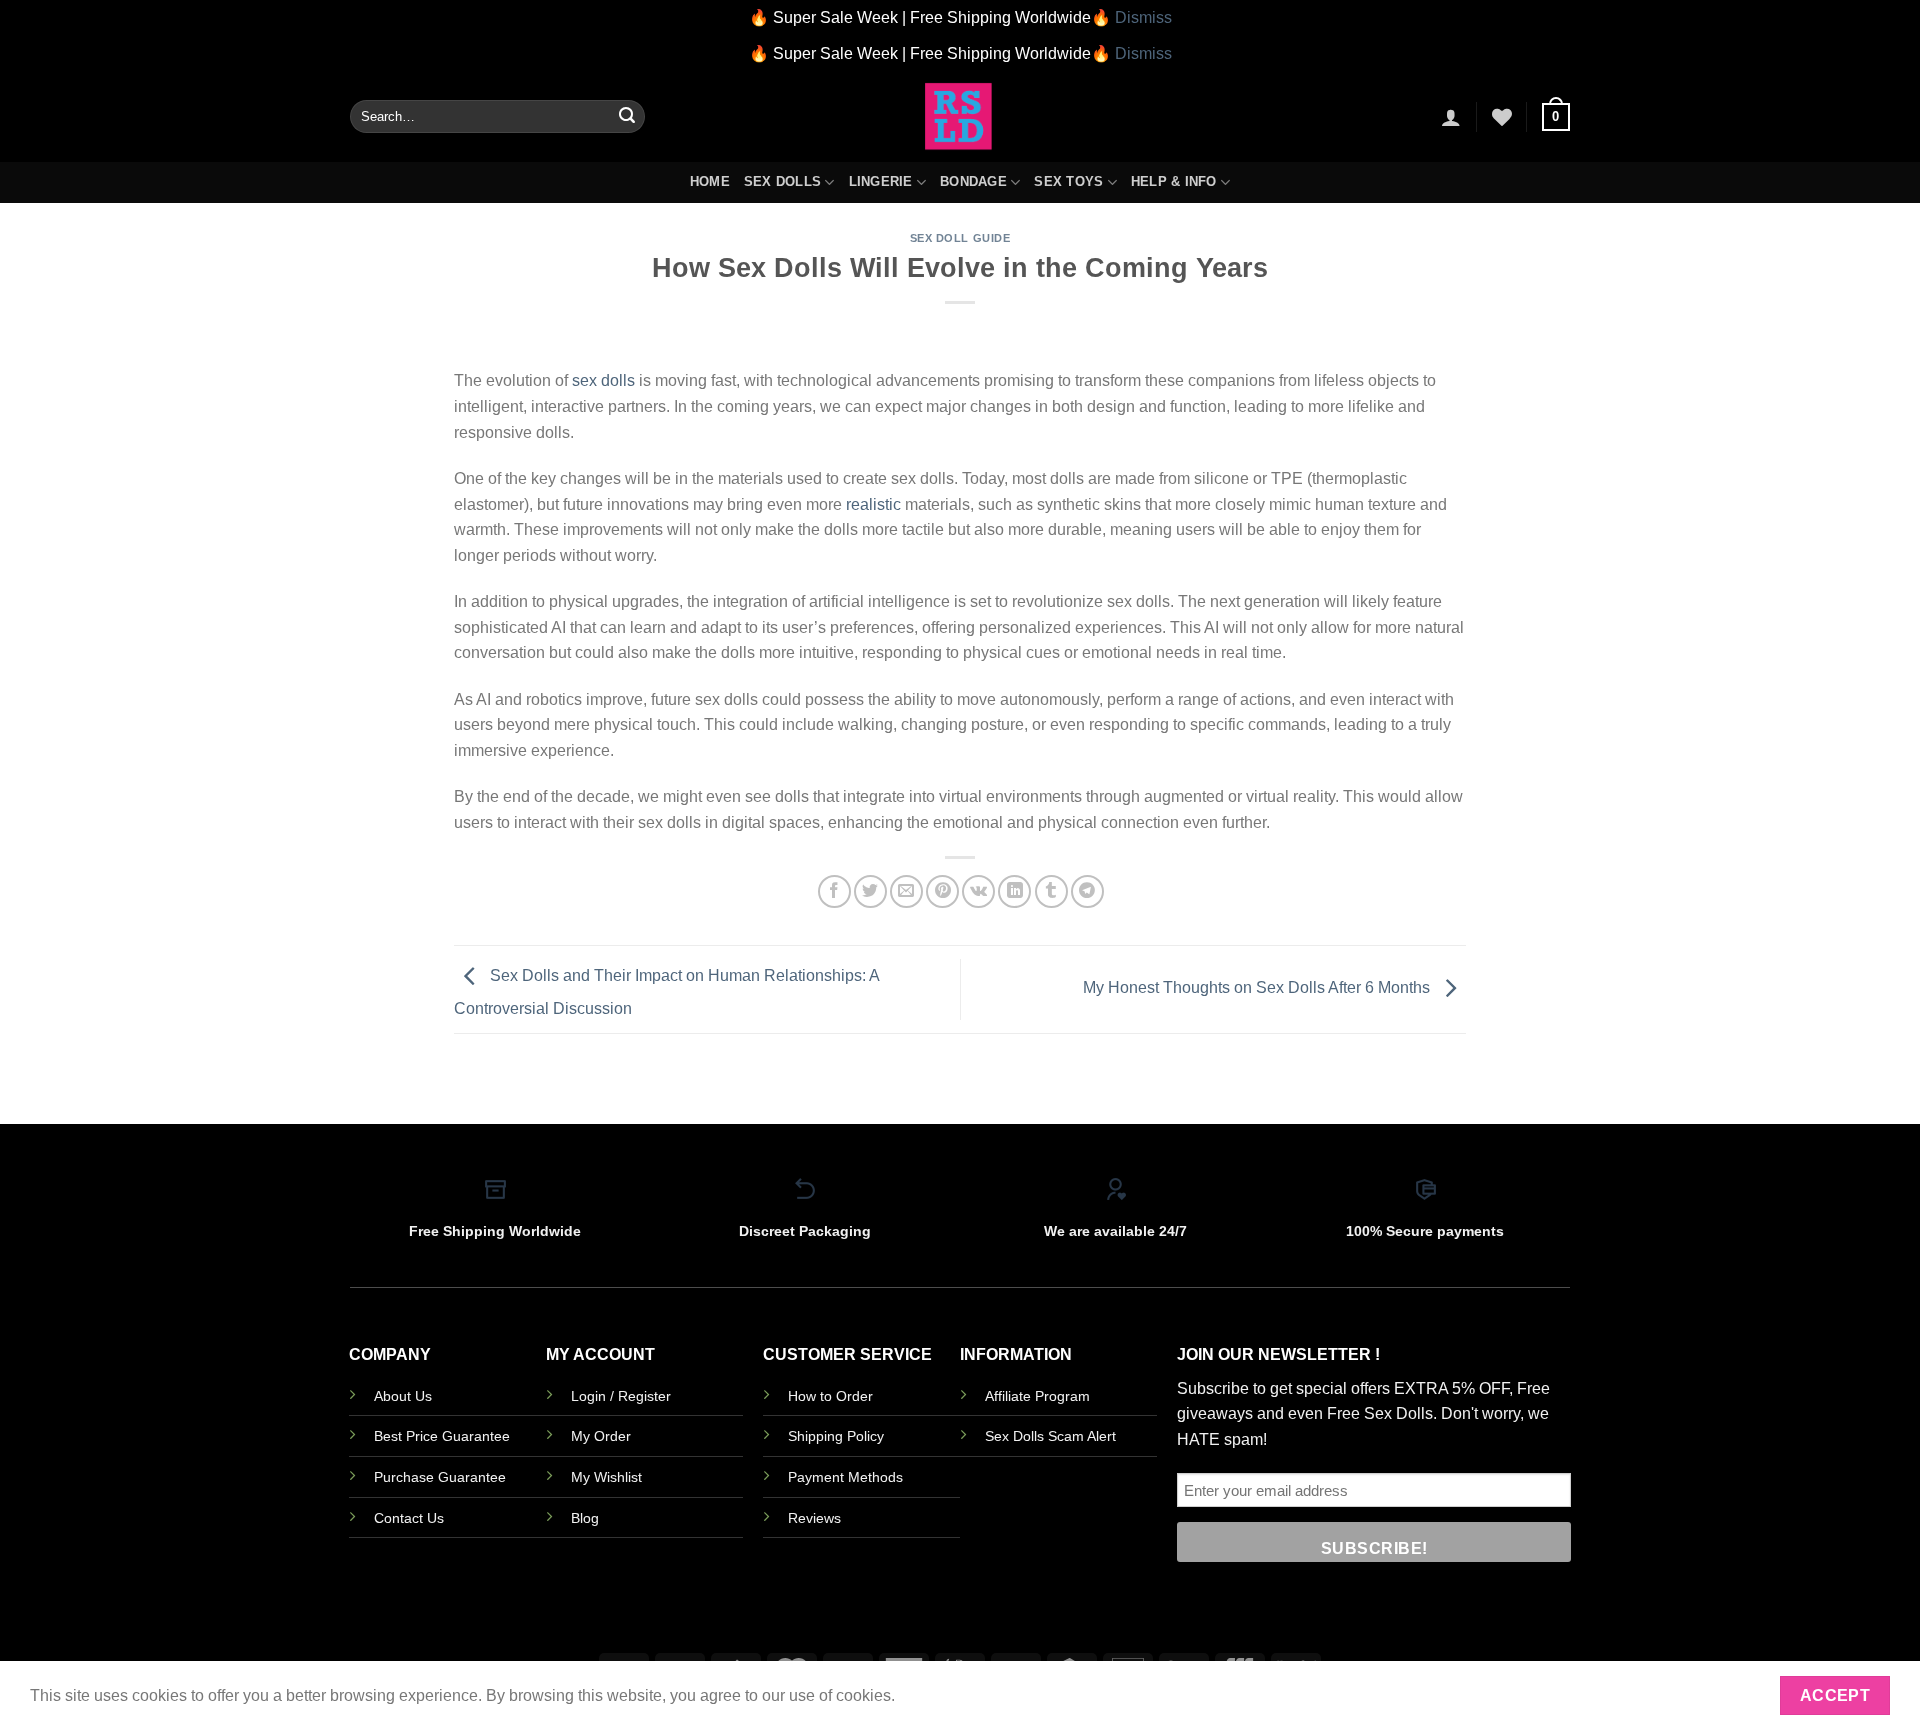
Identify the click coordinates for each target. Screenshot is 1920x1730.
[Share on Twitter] (870, 891)
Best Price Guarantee (442, 1436)
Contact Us (409, 1518)
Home (710, 181)
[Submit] (627, 117)
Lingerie (881, 181)
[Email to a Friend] (906, 891)
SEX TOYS (1068, 181)
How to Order (830, 1396)
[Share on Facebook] (834, 891)
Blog (585, 1518)
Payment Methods (845, 1477)
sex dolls (603, 380)
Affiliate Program (1037, 1396)
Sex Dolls (782, 181)
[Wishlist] (1502, 117)
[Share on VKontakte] (978, 891)
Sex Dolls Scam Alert (1050, 1436)
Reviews (814, 1518)
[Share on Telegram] (1087, 891)
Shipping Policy (836, 1436)
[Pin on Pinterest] (942, 891)
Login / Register (621, 1396)
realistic (873, 504)
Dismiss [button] (1143, 17)
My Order (601, 1436)
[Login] (1451, 117)
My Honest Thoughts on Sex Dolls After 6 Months (1258, 988)
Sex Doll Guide (960, 238)
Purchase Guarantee (440, 1477)
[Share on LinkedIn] (1014, 891)
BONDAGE (973, 181)
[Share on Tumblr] (1051, 891)
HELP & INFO (1174, 181)
